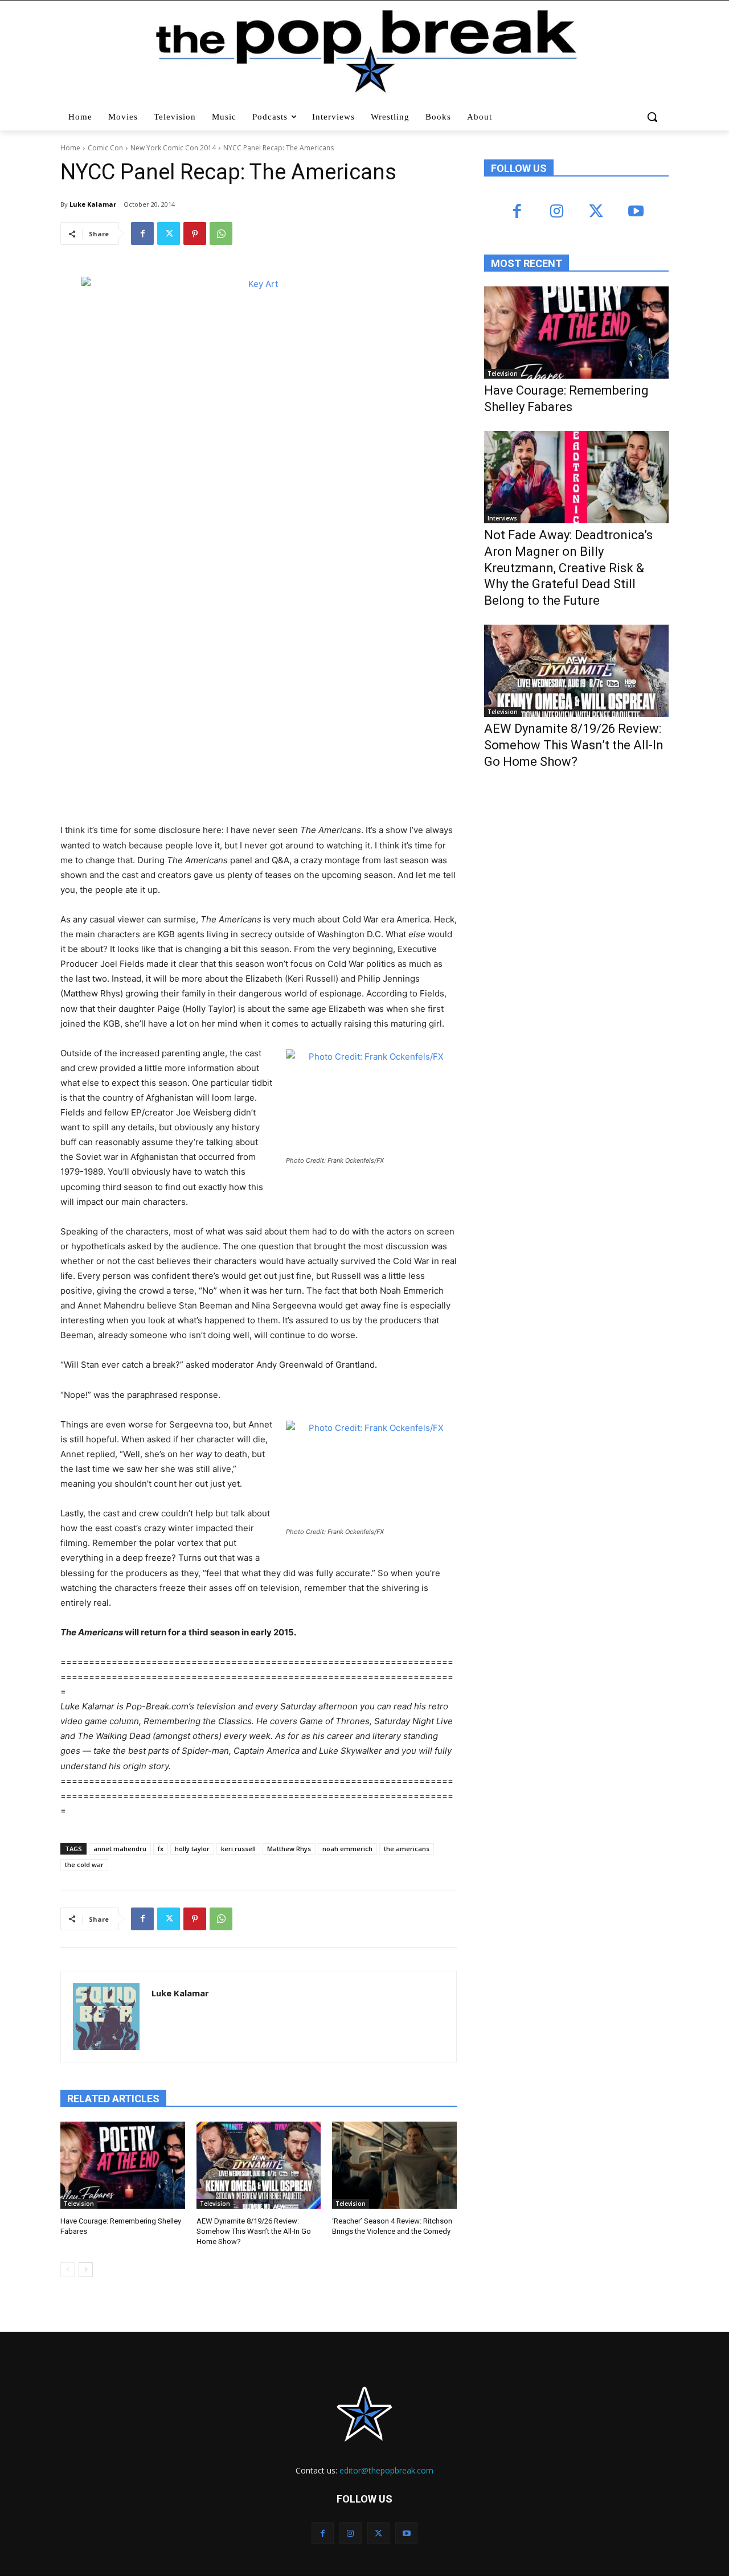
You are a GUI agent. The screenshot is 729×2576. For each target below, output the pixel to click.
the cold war (84, 1865)
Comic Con (105, 148)
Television (79, 2204)
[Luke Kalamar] (106, 2017)
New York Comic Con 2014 (173, 148)
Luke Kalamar (93, 204)
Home (70, 148)
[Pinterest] (195, 233)
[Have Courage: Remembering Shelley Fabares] (123, 2165)
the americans (407, 1849)
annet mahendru (120, 1849)
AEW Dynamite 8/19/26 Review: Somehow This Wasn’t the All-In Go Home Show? (254, 2231)
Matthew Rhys (289, 1849)
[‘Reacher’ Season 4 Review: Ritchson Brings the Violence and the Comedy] (394, 2165)
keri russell (238, 1849)
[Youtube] (635, 212)
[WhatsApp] (221, 233)
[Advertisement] (570, 872)
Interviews (502, 518)
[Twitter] (169, 233)
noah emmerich (347, 1849)
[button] (654, 117)
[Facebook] (142, 233)
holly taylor (192, 1849)
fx (161, 1849)
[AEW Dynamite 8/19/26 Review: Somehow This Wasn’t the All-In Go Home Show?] (259, 2165)
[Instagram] (557, 212)
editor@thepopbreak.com (386, 2470)
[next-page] (86, 2270)
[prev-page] (67, 2270)
